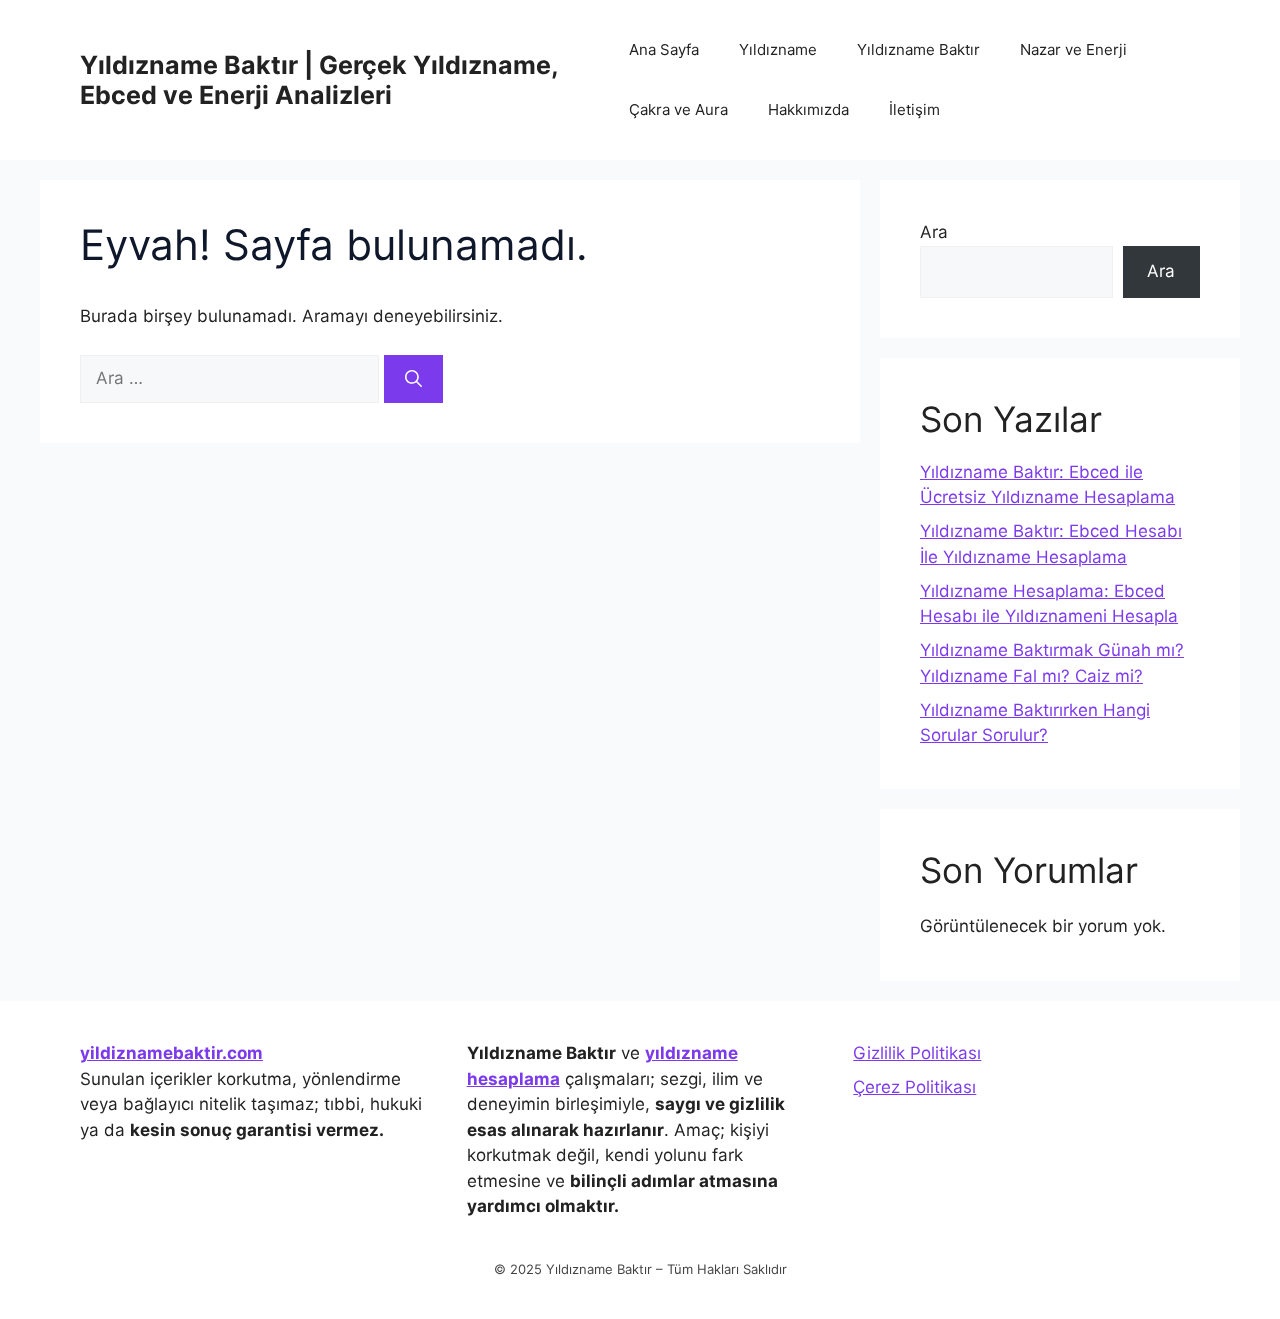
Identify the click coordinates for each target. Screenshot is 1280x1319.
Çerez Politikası (914, 1087)
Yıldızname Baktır (918, 49)
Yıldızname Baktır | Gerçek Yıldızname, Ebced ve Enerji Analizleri (319, 80)
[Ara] (413, 379)
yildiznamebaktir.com (171, 1053)
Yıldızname (778, 49)
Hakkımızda (808, 109)
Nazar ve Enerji (1073, 49)
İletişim (914, 109)
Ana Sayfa (664, 49)
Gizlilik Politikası (917, 1053)
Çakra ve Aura (678, 109)
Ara (934, 232)
